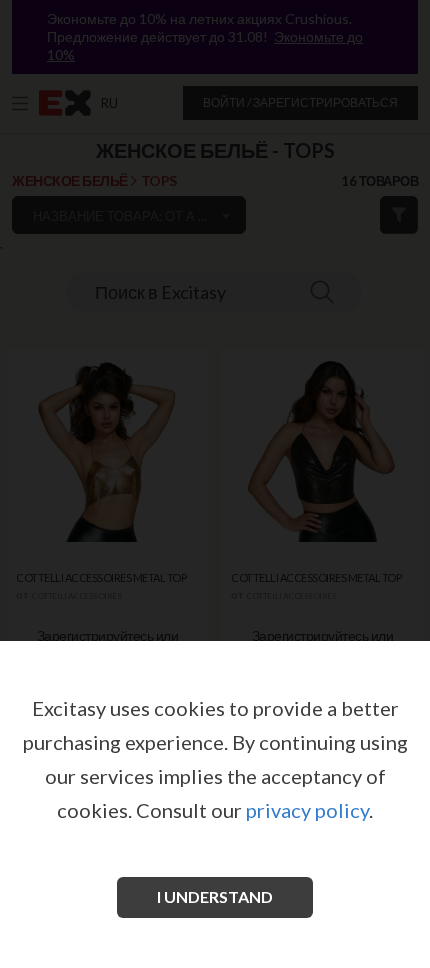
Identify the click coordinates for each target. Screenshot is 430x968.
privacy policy (307, 810)
